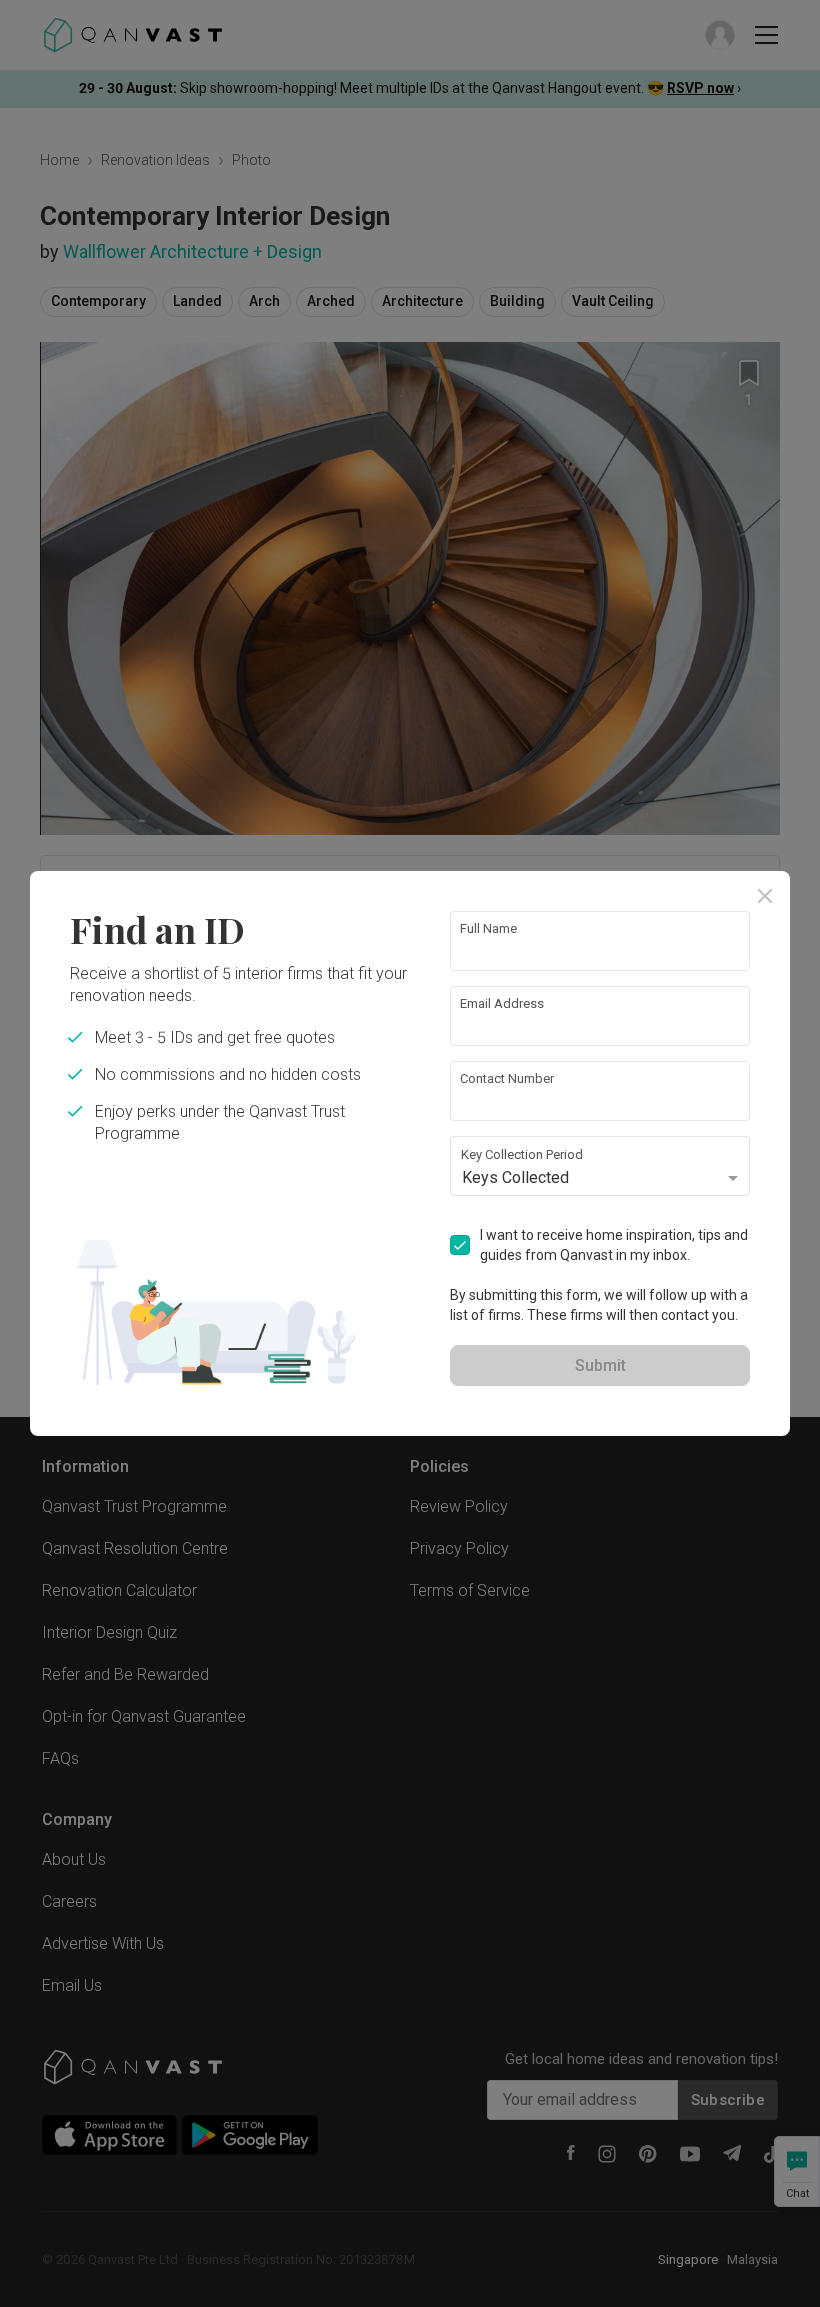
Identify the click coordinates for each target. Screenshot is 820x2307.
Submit (600, 1365)
